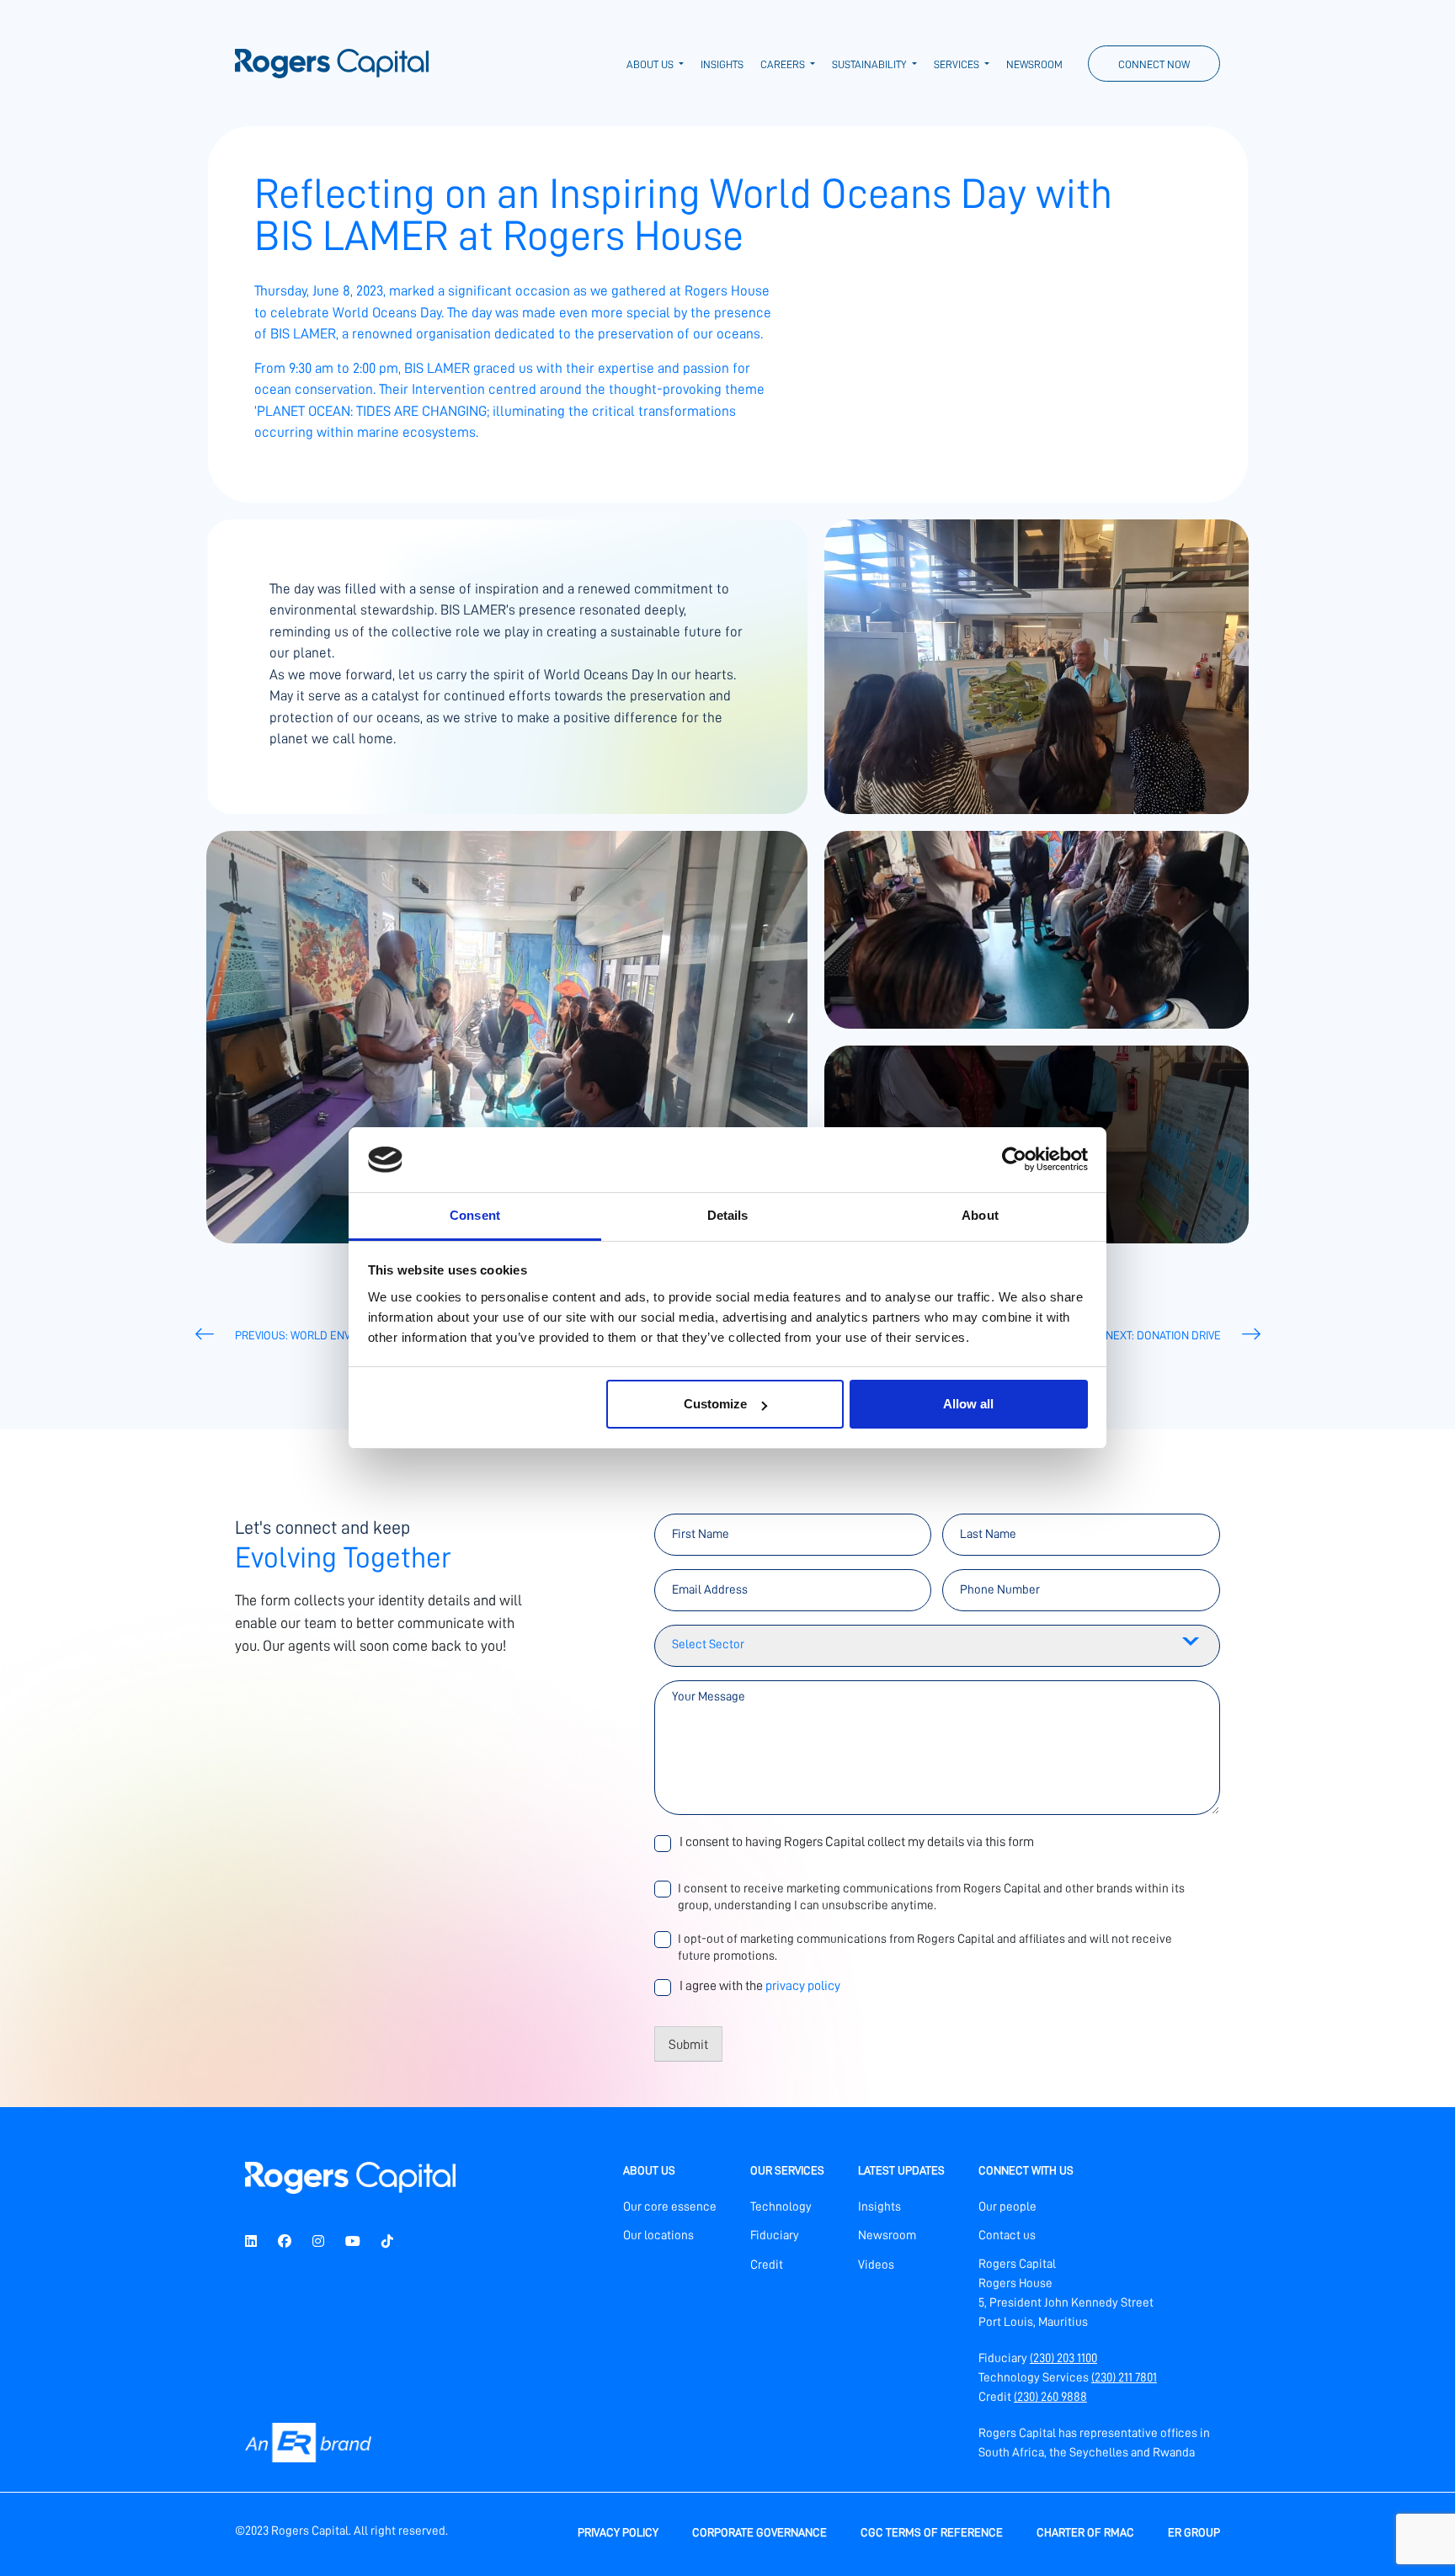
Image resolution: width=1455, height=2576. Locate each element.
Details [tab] (728, 1215)
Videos (876, 2265)
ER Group (1194, 2532)
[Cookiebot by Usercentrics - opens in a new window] (1014, 1159)
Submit (688, 2045)
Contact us (1007, 2235)
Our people (1007, 2207)
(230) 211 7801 (1124, 2378)
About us (651, 64)
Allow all (968, 1404)
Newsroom (1034, 64)
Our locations (658, 2235)
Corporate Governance (759, 2532)
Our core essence (670, 2207)
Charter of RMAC (1085, 2532)
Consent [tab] (475, 1215)
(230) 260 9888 (1050, 2397)
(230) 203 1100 (1063, 2358)
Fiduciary (775, 2235)
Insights (722, 64)
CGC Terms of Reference (932, 2532)
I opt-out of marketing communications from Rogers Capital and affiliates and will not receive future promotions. (925, 1948)
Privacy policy (618, 2532)
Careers (784, 64)
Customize (715, 1404)
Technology (781, 2207)
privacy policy (803, 1986)
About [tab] (980, 1215)
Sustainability (870, 64)
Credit (767, 2265)
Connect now (1154, 64)
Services (958, 64)
